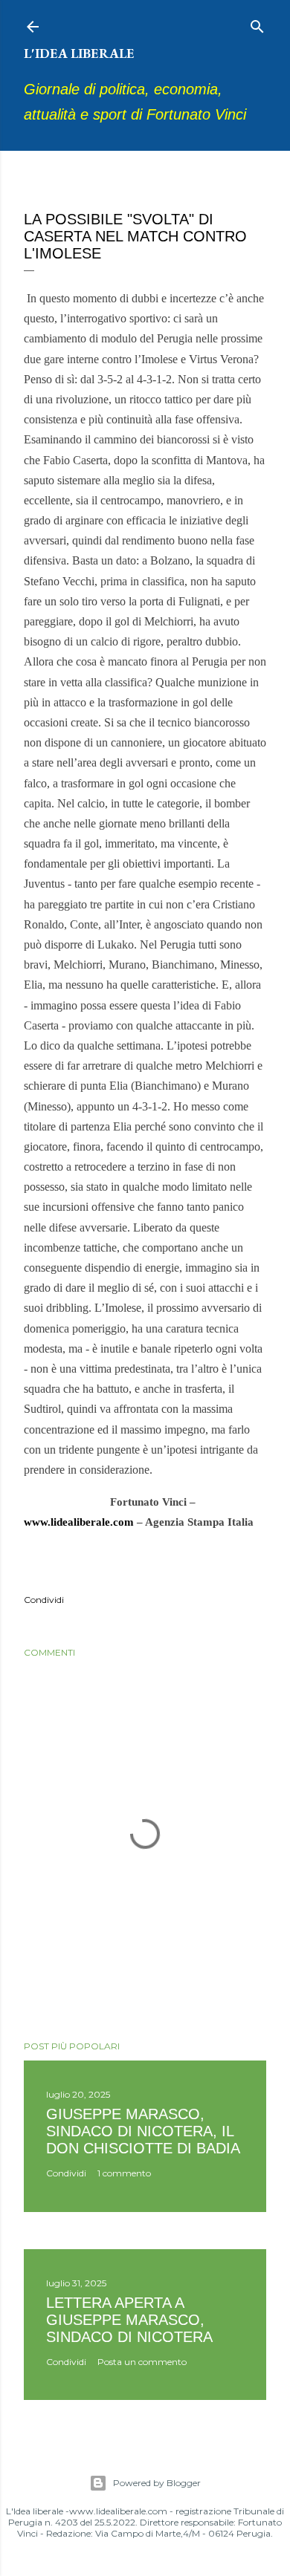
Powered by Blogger (157, 2483)
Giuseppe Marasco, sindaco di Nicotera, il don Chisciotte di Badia (143, 2131)
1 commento (124, 2173)
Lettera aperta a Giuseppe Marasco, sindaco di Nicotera (129, 2320)
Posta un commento (142, 2362)
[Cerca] (257, 23)
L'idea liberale (79, 53)
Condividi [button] (44, 1600)
